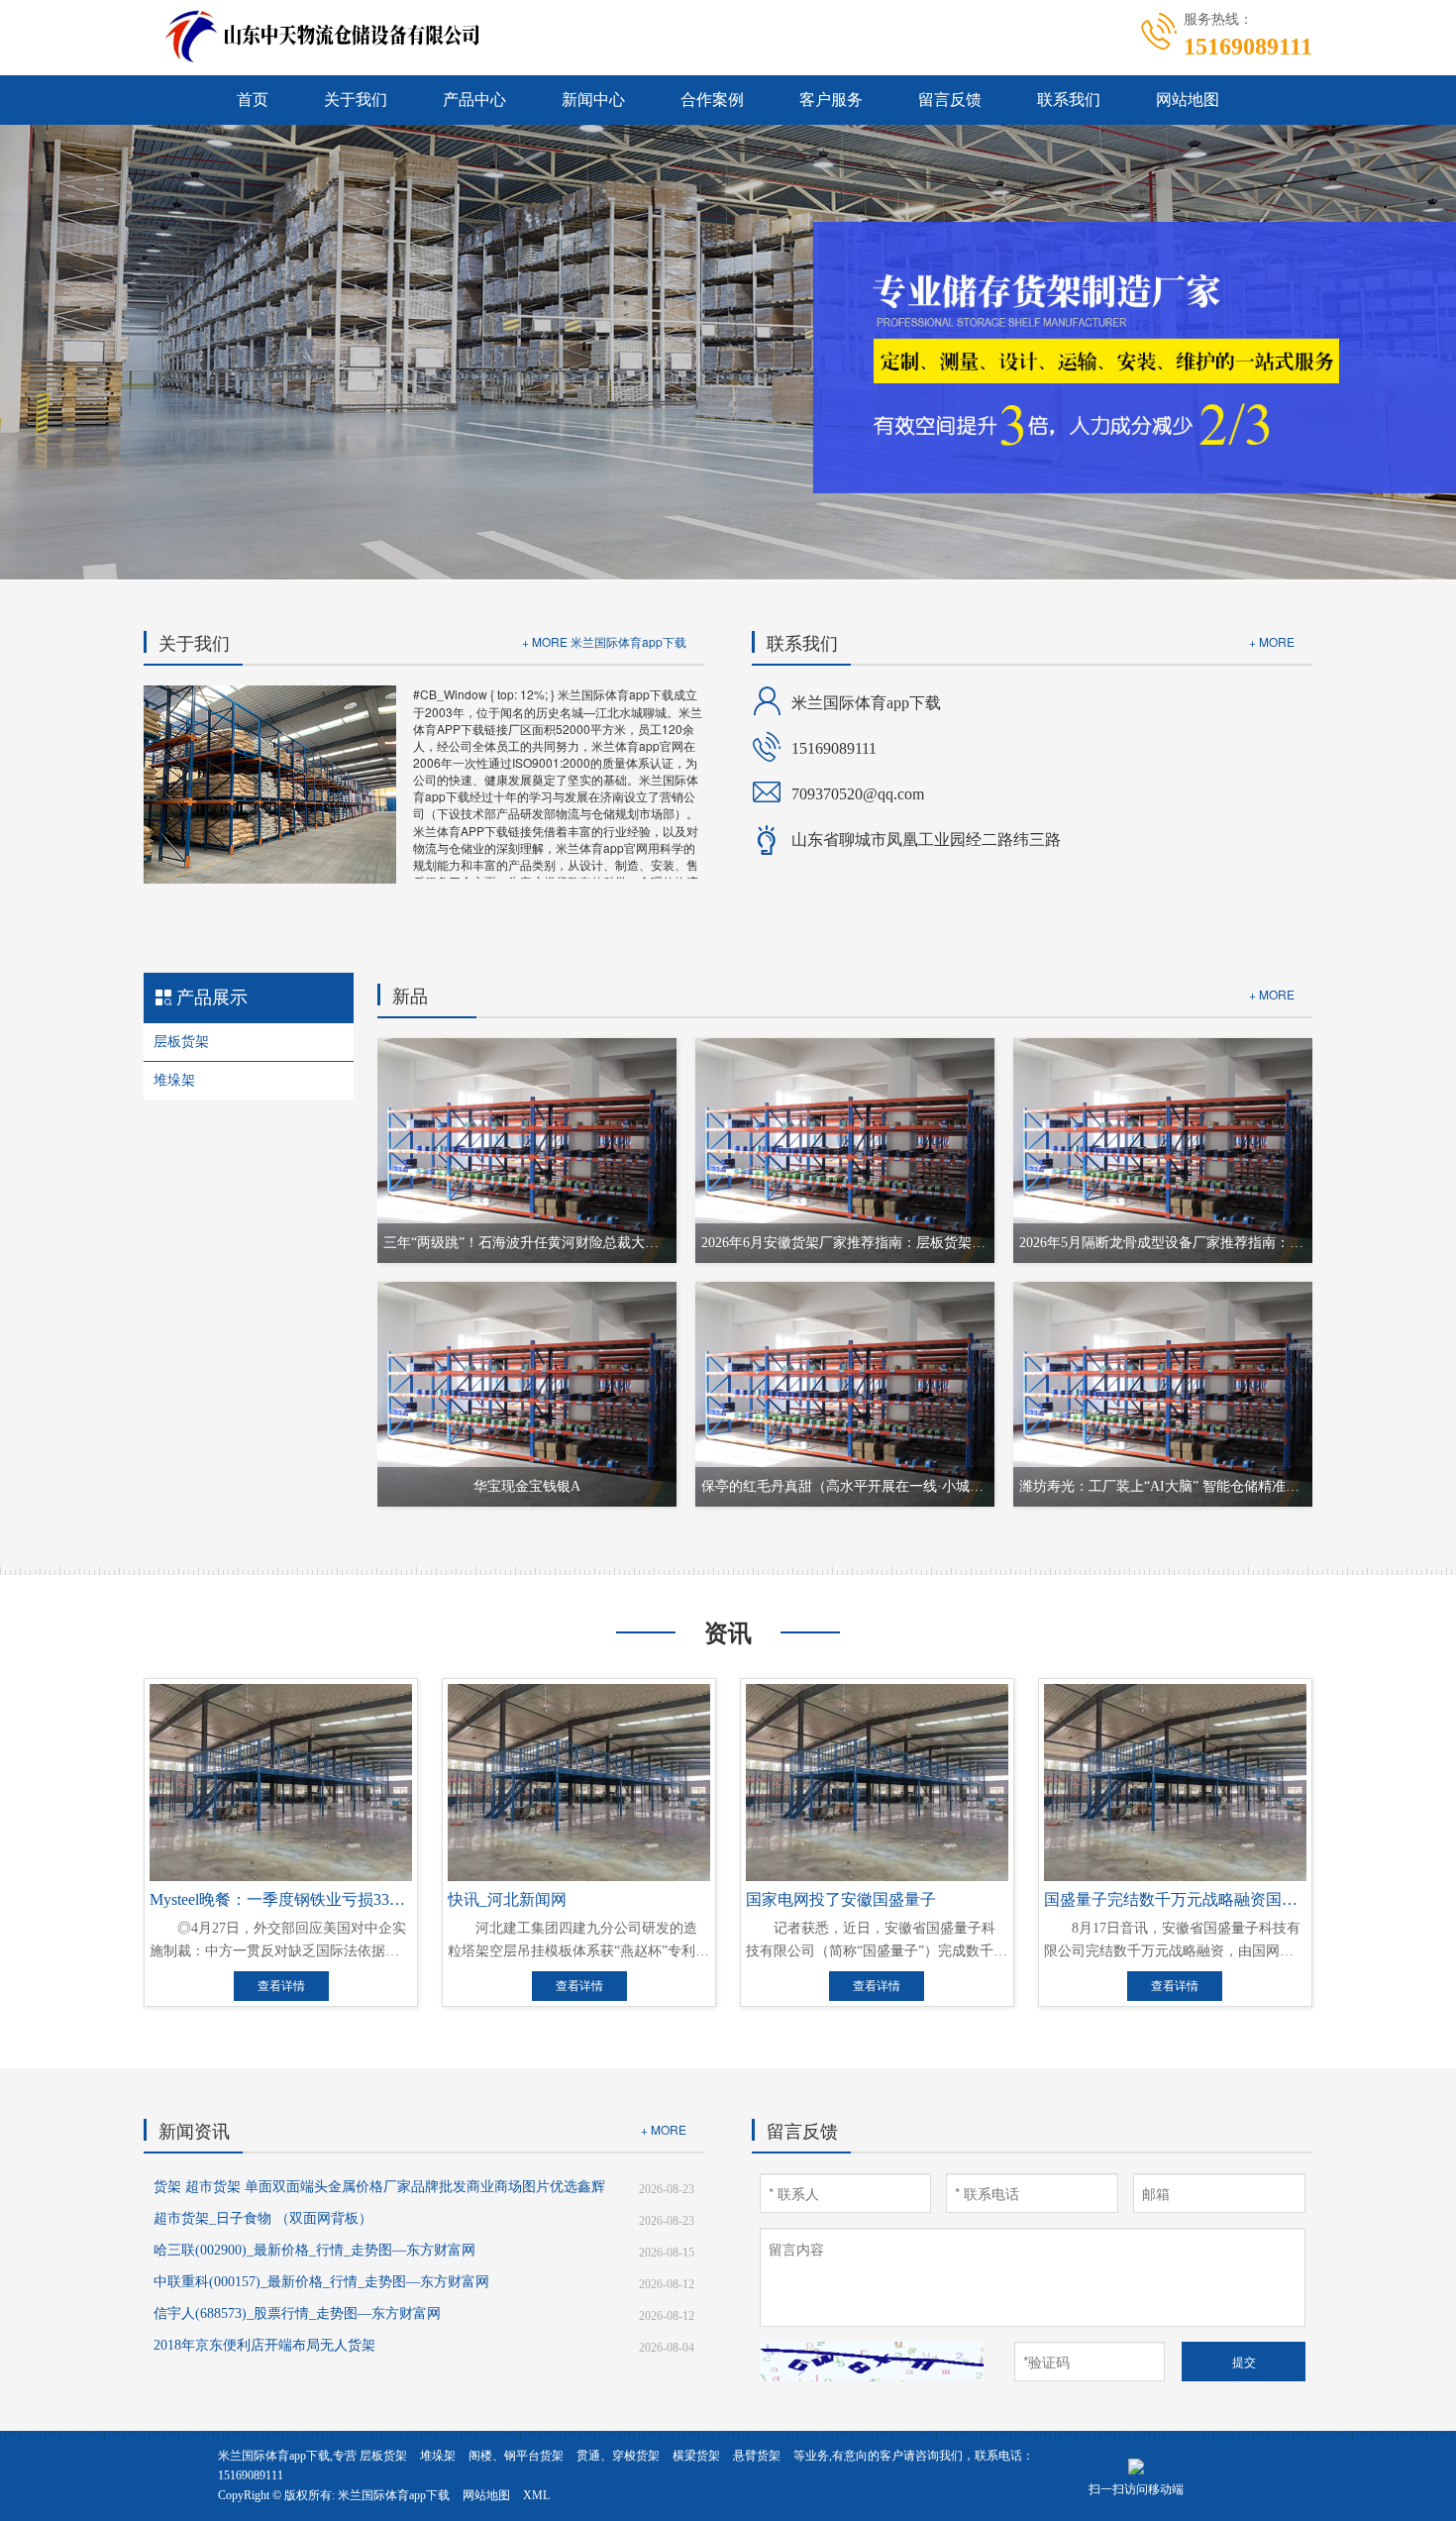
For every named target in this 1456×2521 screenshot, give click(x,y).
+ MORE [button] (1272, 641)
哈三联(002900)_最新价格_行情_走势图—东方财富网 (314, 2250)
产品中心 (474, 100)
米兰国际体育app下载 (394, 2495)
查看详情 (281, 1986)
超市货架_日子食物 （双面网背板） (263, 2218)
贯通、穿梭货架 (618, 2456)
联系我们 (1069, 100)
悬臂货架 (757, 2456)
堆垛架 (174, 1080)
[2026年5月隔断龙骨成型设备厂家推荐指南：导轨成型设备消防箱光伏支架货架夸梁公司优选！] (1163, 1150)
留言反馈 (950, 100)
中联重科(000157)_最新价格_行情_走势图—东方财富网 (321, 2282)
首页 (253, 100)
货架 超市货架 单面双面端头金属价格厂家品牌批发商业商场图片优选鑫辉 (379, 2187)
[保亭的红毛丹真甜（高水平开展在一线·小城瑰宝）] (845, 1393)
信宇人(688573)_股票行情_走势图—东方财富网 (297, 2313)
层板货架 (181, 1042)
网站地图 (1188, 100)
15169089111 (251, 2475)
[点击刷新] (872, 2362)
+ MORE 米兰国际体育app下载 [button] (604, 641)
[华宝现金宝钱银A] (527, 1393)
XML (536, 2495)
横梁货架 (696, 2456)
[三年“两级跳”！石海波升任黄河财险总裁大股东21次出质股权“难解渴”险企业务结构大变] (527, 1150)
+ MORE (1272, 994)
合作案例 (712, 100)
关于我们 (356, 100)
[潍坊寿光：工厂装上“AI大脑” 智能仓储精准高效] (1163, 1393)
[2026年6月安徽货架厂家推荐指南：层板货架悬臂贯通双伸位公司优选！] (845, 1150)
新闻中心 (593, 100)
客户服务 (831, 100)
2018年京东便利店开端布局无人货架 (264, 2345)
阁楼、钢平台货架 (516, 2456)
